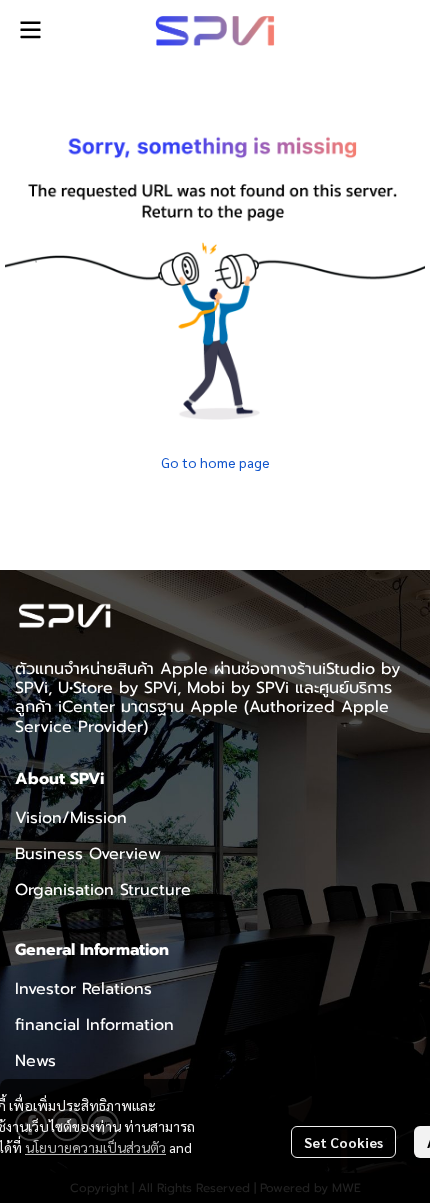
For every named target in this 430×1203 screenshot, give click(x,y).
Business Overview (88, 854)
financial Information (94, 1025)
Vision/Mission (71, 818)
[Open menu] (30, 30)
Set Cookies (343, 1142)
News (35, 1061)
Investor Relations (83, 989)
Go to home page (215, 462)
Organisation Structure (103, 890)
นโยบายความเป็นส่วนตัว (95, 1147)
